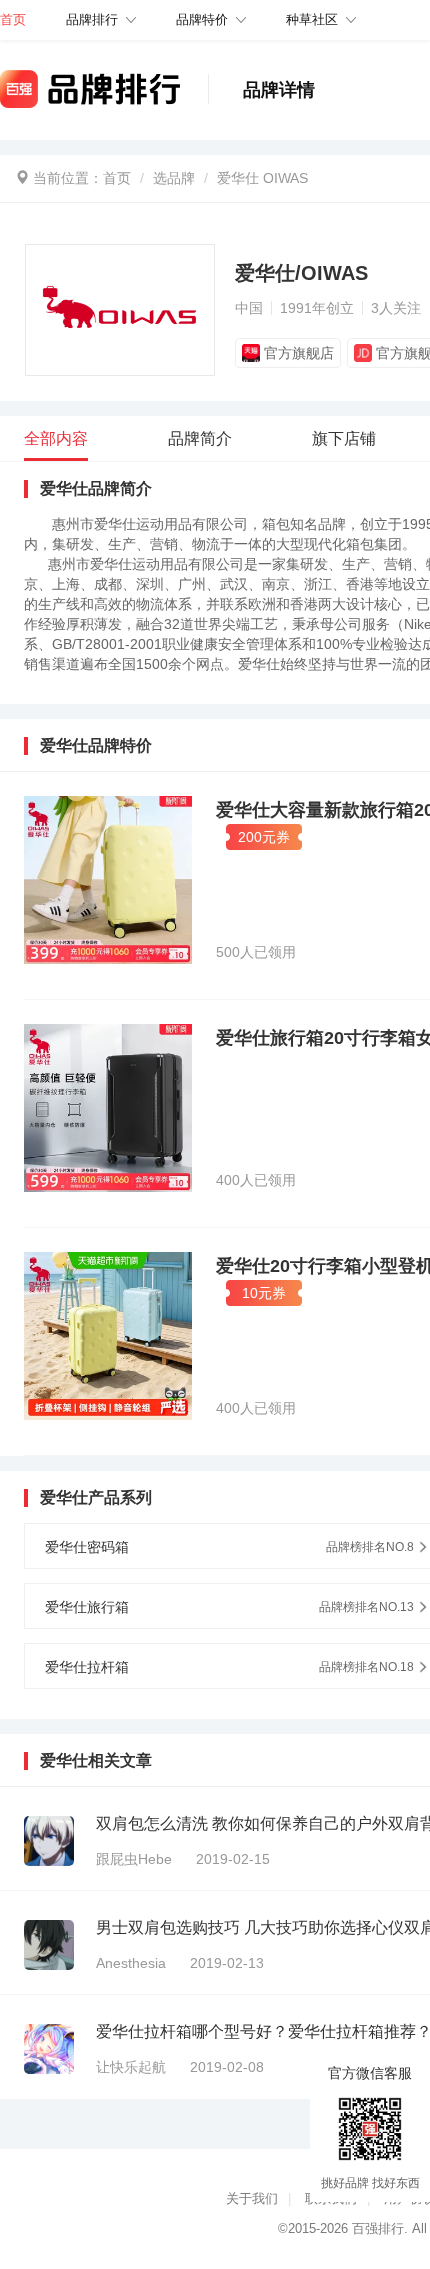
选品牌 (174, 178)
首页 (117, 178)
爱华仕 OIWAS (262, 178)
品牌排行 (92, 19)
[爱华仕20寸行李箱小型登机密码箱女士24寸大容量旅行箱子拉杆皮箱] (108, 1336)
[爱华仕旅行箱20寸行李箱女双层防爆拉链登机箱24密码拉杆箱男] (108, 1108)
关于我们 (252, 2198)
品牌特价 (202, 19)
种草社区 (312, 19)
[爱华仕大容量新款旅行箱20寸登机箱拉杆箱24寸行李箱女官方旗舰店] (108, 880)
